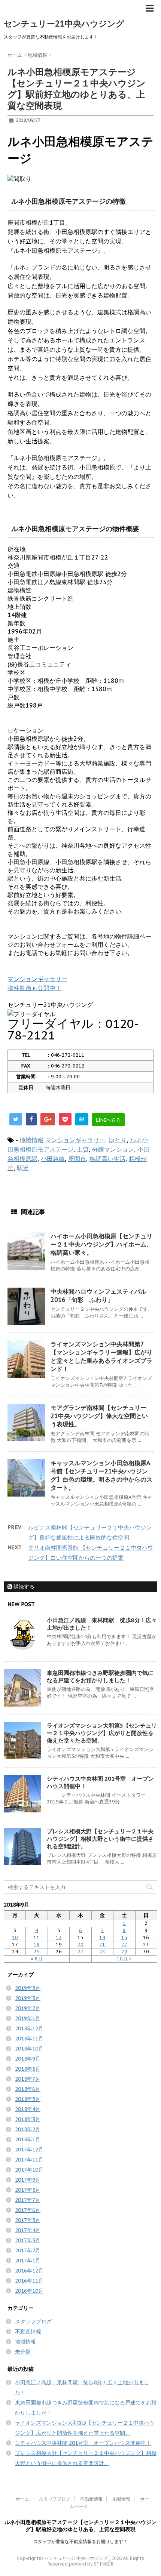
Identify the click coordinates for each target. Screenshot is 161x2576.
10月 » (124, 1959)
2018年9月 (28, 2059)
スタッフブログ (33, 2321)
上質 (83, 1149)
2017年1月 (28, 2261)
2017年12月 (29, 2150)
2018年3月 (28, 2119)
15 (124, 1937)
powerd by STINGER (91, 2564)
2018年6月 (28, 2089)
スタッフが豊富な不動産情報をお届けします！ (80, 2541)
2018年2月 (28, 2129)
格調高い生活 (107, 1159)
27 (80, 1952)
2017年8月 (28, 2190)
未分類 (23, 2352)
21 (102, 1945)
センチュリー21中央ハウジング (64, 24)
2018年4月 (28, 2109)
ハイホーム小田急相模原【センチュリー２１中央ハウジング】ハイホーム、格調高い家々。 (101, 1244)
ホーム (22, 2499)
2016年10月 (29, 2291)
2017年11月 (29, 2160)
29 (124, 1952)
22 (124, 1945)
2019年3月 (28, 1998)
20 (80, 1945)
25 (37, 1952)
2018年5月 (28, 2099)
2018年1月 (28, 2139)
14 (102, 1937)
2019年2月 (28, 2008)
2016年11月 (29, 2281)
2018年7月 (28, 2079)
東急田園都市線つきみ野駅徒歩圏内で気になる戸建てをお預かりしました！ (100, 1677)
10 (15, 1937)
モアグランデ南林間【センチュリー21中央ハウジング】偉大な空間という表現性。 (99, 1416)
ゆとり (118, 1140)
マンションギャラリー (75, 1140)
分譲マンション (113, 1149)
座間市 (77, 1159)
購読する (23, 1587)
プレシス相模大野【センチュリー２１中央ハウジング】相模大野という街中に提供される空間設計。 (100, 1839)
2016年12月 (29, 2271)
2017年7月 (28, 2200)
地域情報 (31, 1140)
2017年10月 (29, 2170)
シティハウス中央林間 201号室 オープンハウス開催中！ (83, 2443)
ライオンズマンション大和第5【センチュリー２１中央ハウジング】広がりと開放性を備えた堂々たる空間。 (102, 1733)
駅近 (23, 1168)
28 (102, 1952)
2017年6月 (28, 2210)
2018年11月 (29, 2039)
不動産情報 (28, 2332)
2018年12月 (29, 2028)
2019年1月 (28, 2018)
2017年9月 (28, 2180)
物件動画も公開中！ (34, 988)
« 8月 (37, 1959)
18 (37, 1945)
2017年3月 (28, 2240)
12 (59, 1937)
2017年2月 (28, 2250)
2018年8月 (28, 2069)
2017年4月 (28, 2230)
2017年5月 (28, 2220)
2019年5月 (28, 1988)
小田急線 (53, 1159)
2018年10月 (29, 2049)
